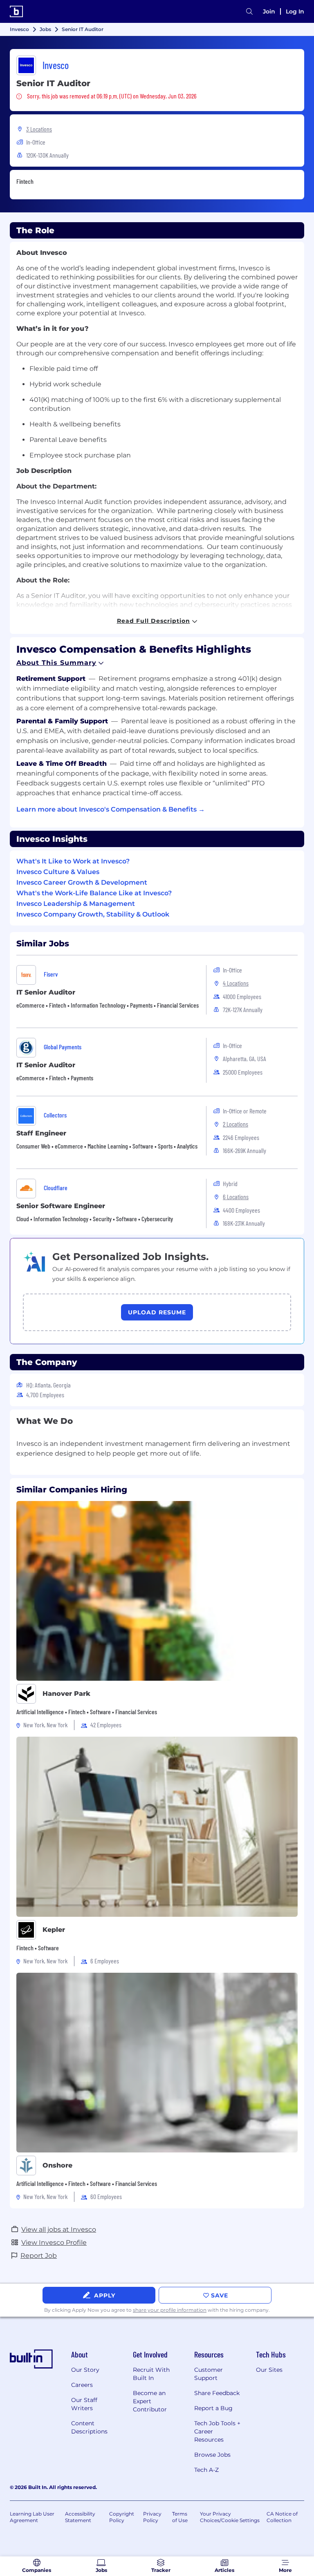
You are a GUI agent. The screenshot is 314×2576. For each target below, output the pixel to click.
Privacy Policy (152, 2517)
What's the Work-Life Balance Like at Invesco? (94, 893)
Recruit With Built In (151, 2374)
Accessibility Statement (80, 2517)
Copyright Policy (122, 2517)
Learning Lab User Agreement (32, 2517)
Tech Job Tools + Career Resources (217, 2431)
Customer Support (209, 2374)
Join (269, 11)
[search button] (249, 12)
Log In (295, 11)
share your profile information (170, 2310)
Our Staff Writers (84, 2404)
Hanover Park (66, 1694)
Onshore (57, 2165)
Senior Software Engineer (61, 1206)
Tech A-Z (206, 2470)
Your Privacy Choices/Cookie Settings (230, 2517)
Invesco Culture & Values (58, 872)
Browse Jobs (212, 2455)
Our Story (85, 2370)
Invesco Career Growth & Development (82, 882)
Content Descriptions (89, 2427)
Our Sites (269, 2370)
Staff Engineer (41, 1133)
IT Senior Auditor (46, 992)
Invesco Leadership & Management (76, 904)
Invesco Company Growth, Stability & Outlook (93, 914)
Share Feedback (217, 2393)
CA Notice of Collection (282, 2517)
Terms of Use (180, 2517)
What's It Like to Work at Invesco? (73, 861)
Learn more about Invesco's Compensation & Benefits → (111, 809)
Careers (82, 2385)
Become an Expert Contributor (150, 2401)
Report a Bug (213, 2408)
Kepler (54, 1930)
